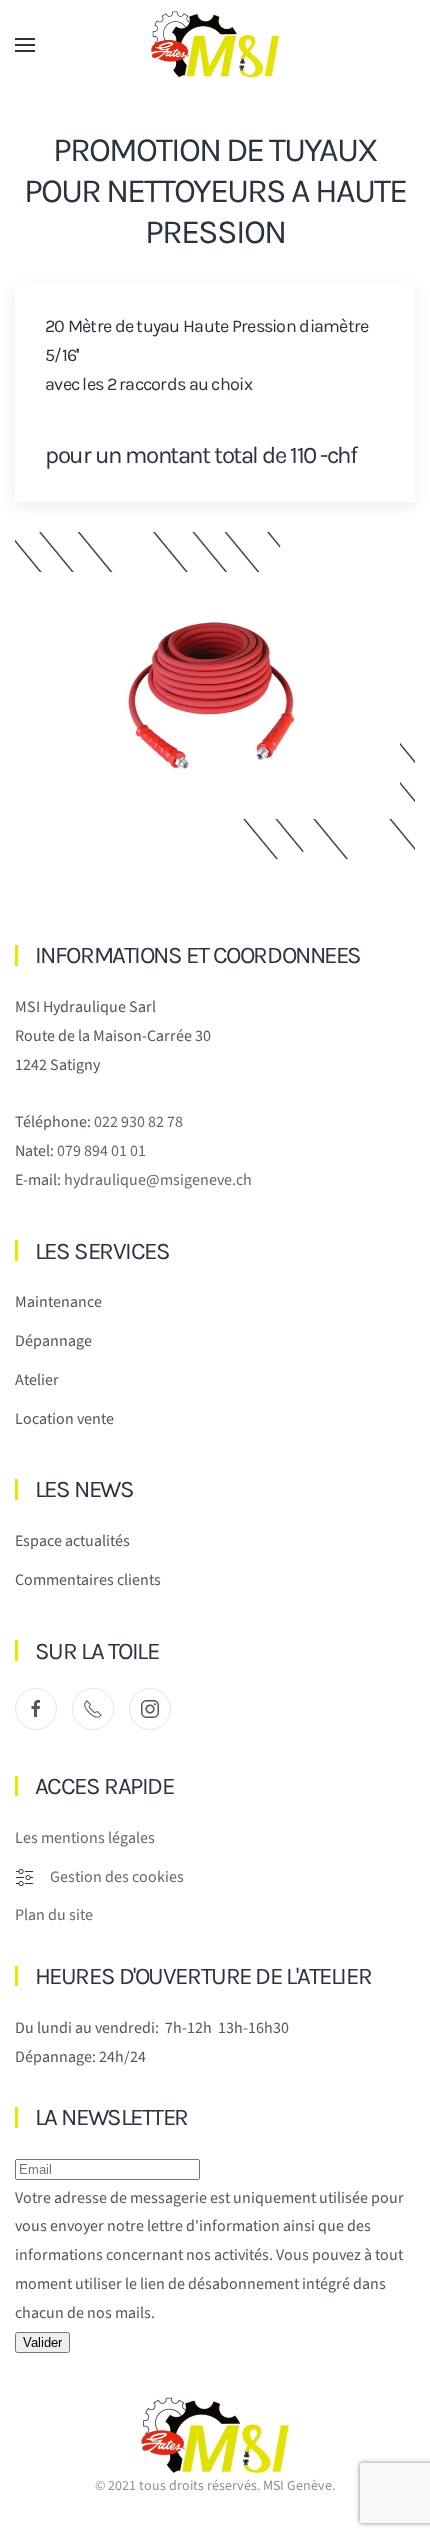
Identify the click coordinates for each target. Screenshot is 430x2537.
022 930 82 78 (138, 1122)
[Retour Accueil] (215, 45)
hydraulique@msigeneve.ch (158, 1180)
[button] (25, 45)
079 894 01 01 (101, 1151)
